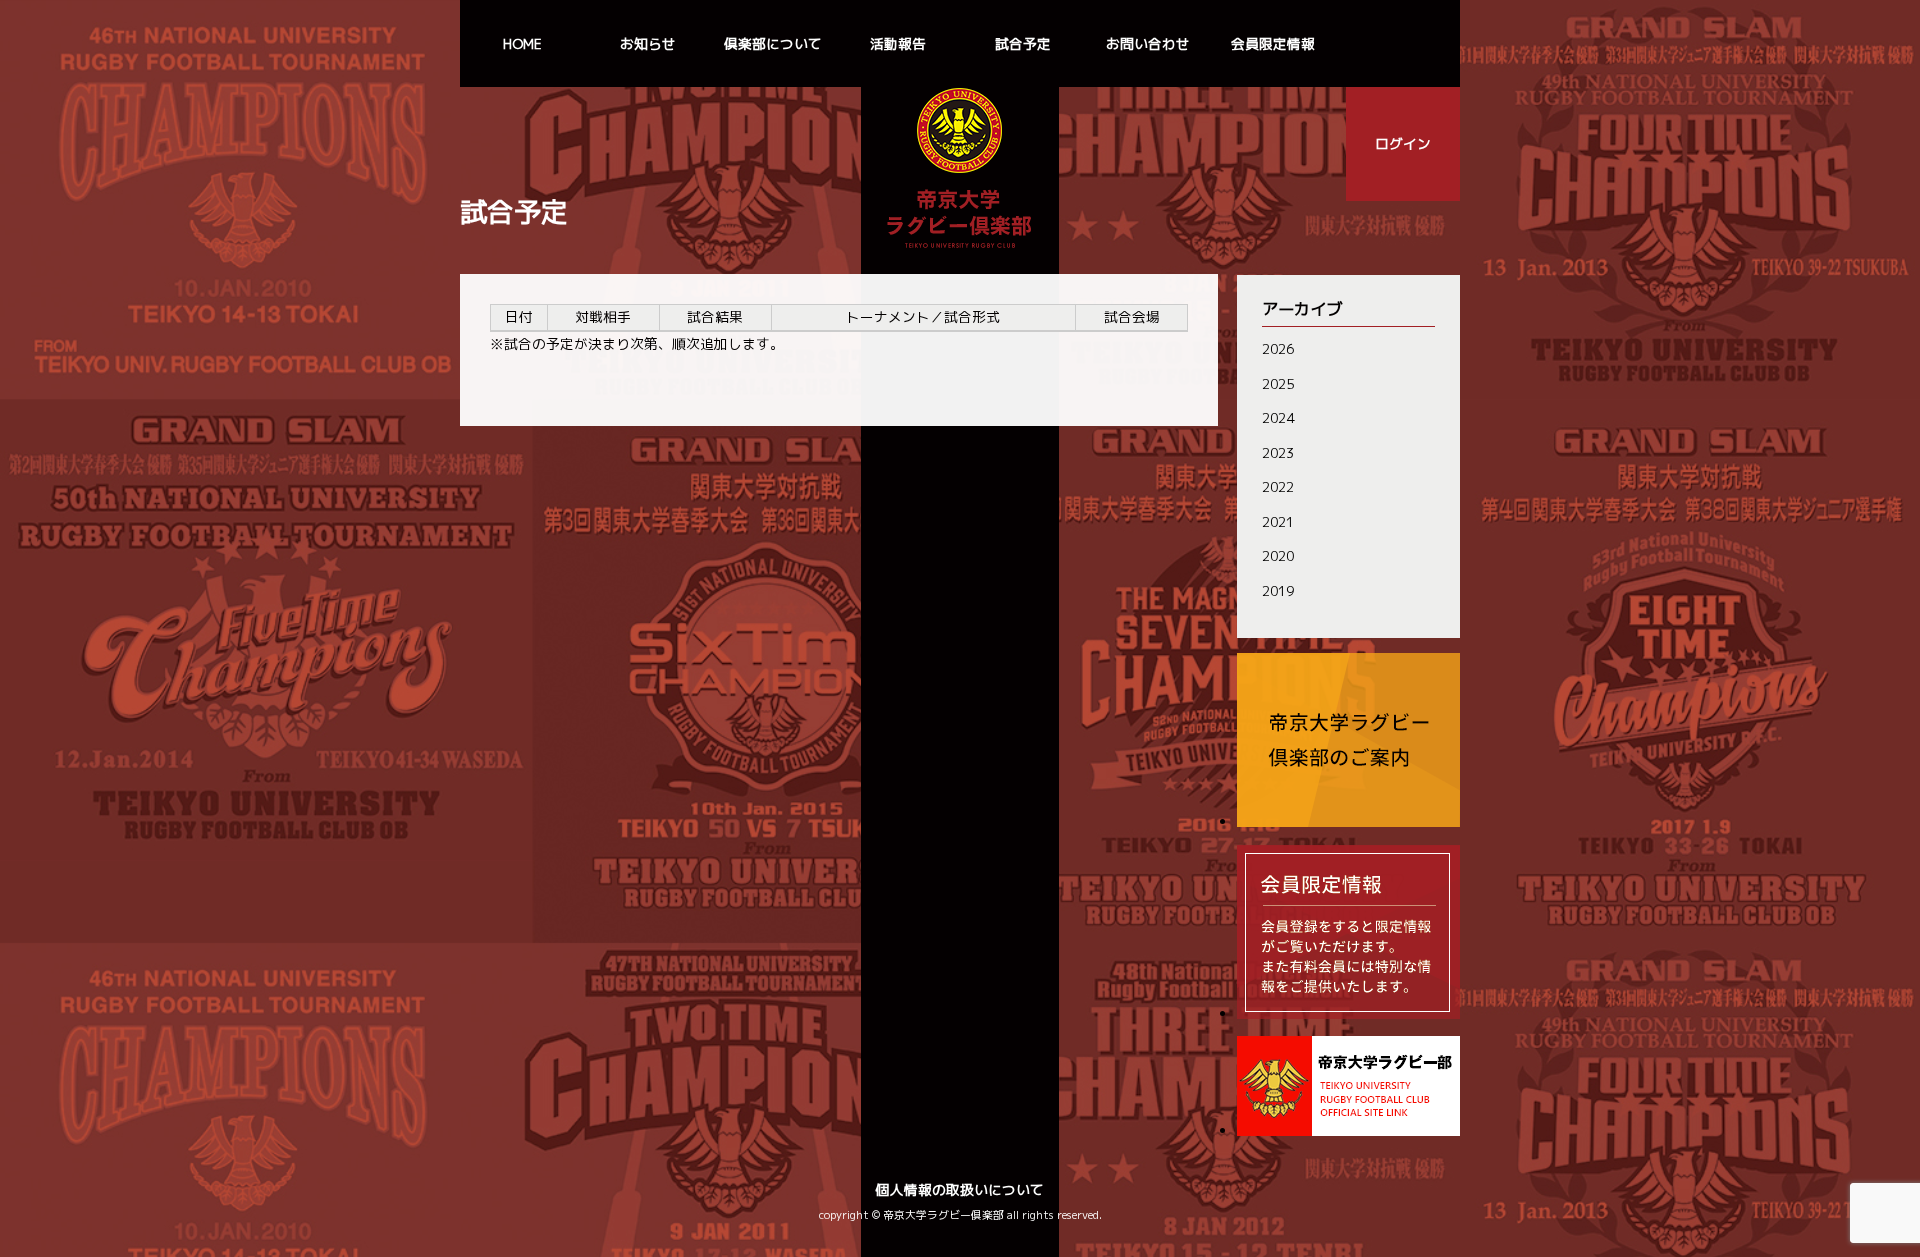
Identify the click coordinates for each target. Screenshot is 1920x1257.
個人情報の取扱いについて (960, 1189)
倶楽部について (773, 43)
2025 (1278, 383)
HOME (522, 43)
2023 (1278, 452)
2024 (1278, 417)
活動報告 (898, 43)
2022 (1278, 486)
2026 (1278, 348)
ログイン (1403, 143)
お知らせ (648, 43)
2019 (1278, 590)
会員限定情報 (1273, 43)
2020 (1278, 555)
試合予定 (1023, 43)
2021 (1278, 521)
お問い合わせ (1148, 43)
